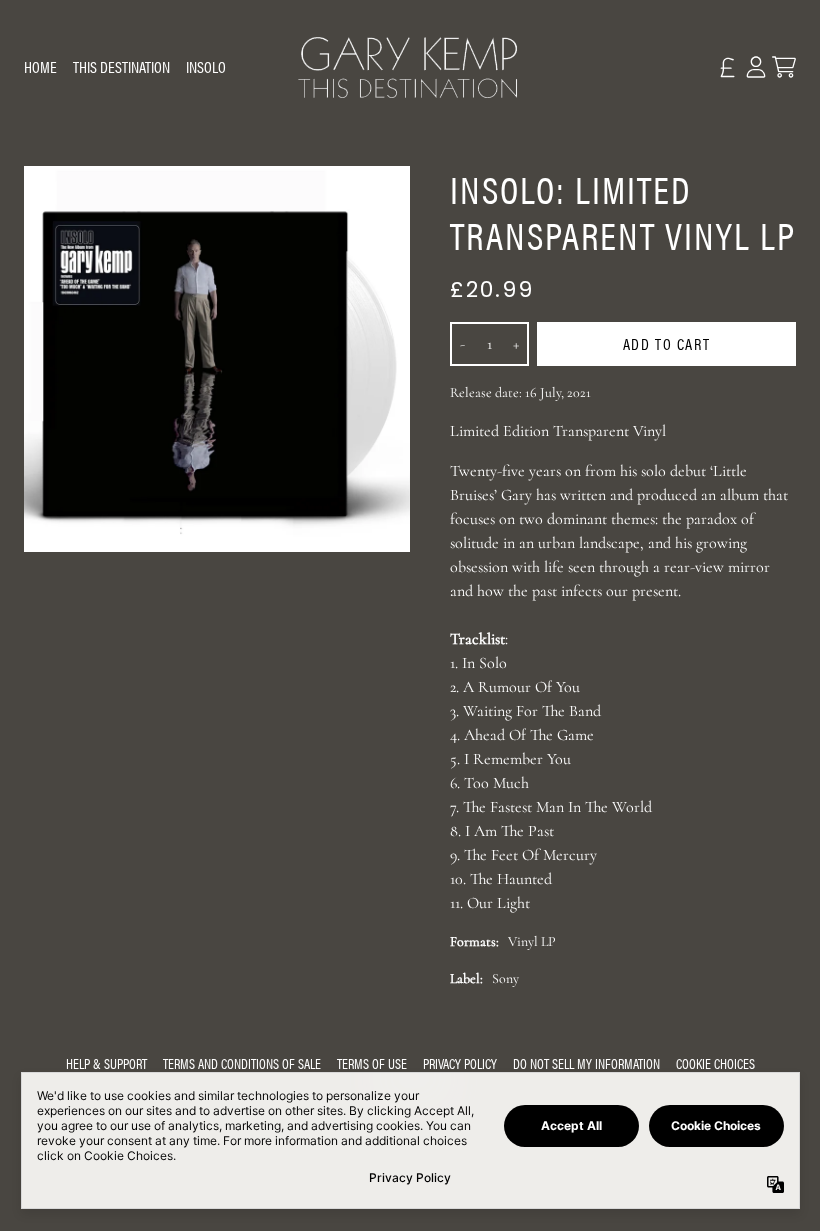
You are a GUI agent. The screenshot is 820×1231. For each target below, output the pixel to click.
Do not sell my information (586, 1063)
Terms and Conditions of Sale (242, 1063)
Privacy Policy (460, 1063)
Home (40, 66)
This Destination (121, 66)
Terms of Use (372, 1063)
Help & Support (106, 1063)
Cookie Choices (715, 1063)
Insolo (206, 66)
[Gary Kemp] (410, 67)
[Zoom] (217, 359)
